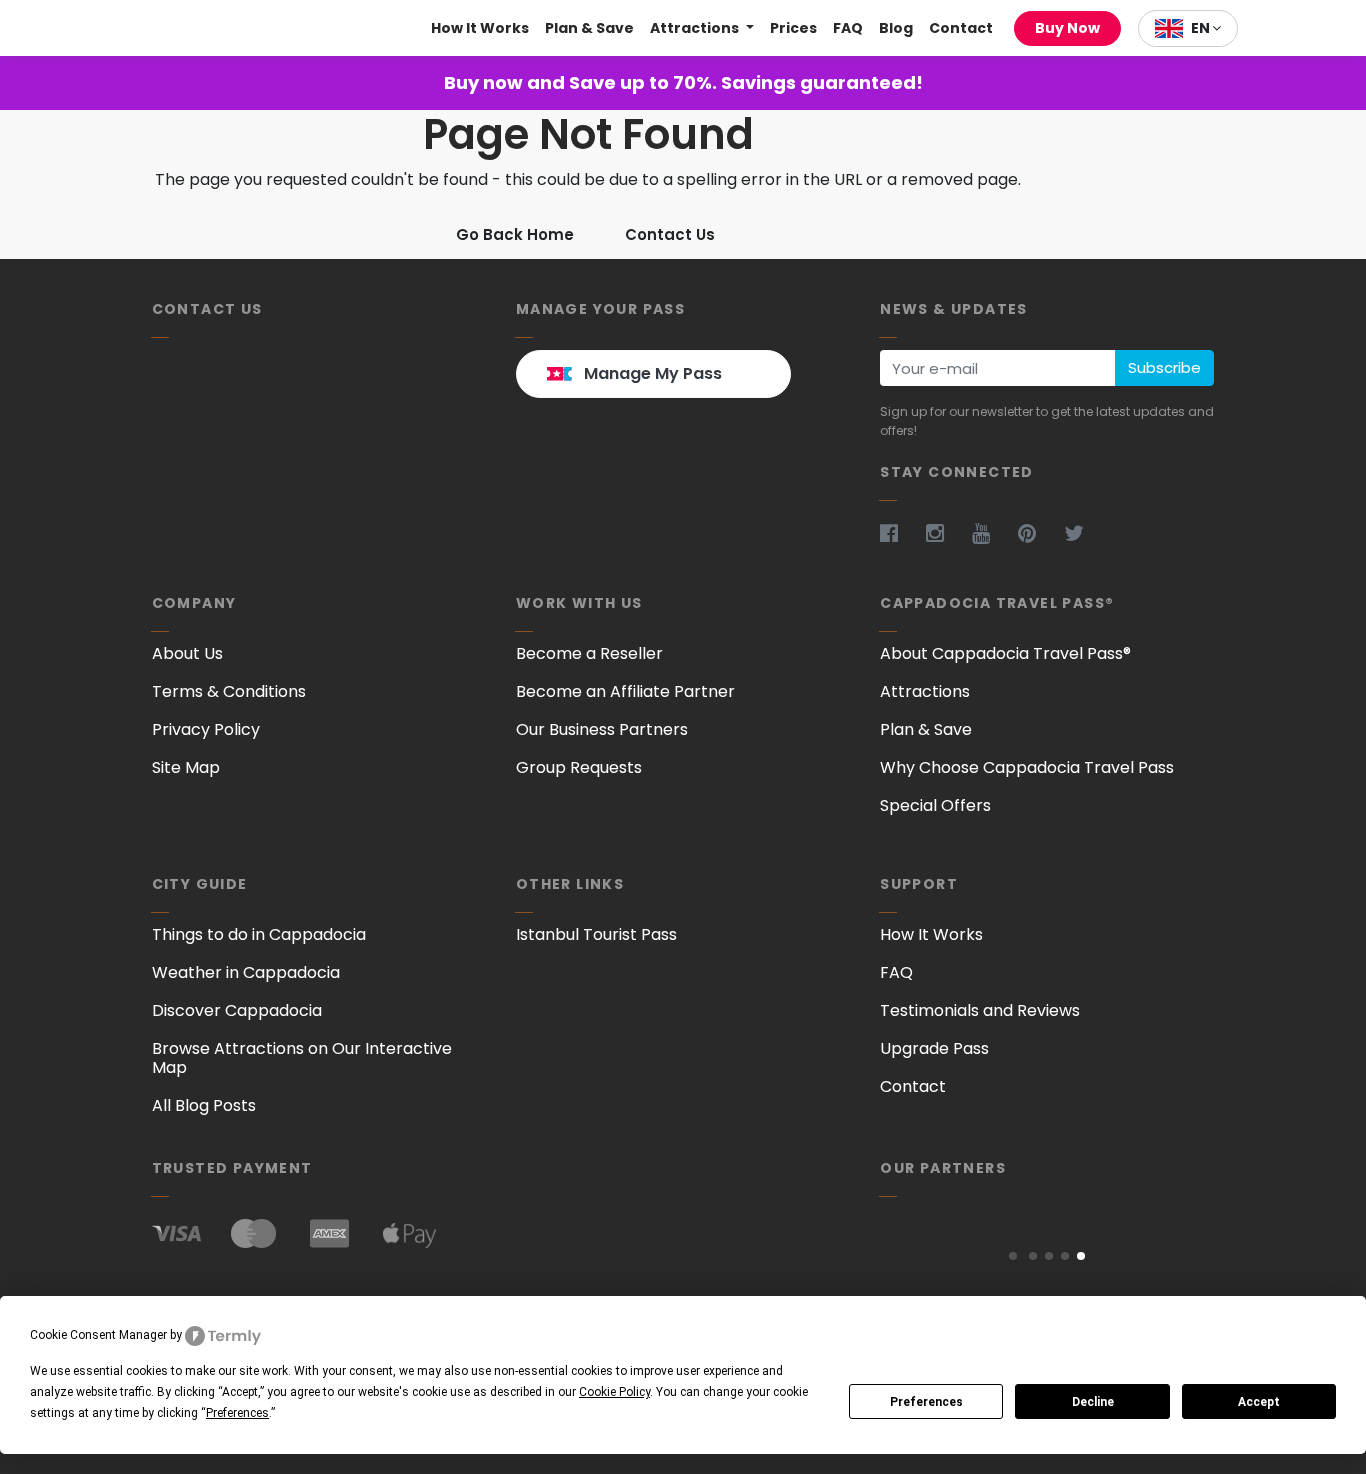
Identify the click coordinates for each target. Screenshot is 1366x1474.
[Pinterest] (1039, 533)
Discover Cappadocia (237, 1010)
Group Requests (579, 767)
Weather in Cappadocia (246, 972)
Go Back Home (515, 234)
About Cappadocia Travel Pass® (1005, 653)
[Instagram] (947, 533)
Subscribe (1164, 367)
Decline (1093, 1402)
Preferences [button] (237, 1413)
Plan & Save (589, 28)
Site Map (186, 767)
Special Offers (935, 805)
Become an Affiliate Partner (625, 691)
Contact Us (670, 234)
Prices (793, 28)
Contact (961, 28)
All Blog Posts (204, 1105)
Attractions (696, 28)
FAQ (848, 28)
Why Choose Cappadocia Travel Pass (1027, 767)
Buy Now (1067, 28)
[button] (1013, 1256)
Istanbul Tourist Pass (596, 934)
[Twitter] (1086, 533)
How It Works (480, 28)
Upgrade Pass (934, 1048)
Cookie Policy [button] (614, 1392)
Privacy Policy (206, 729)
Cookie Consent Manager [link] (98, 1335)
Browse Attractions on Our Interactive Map (302, 1058)
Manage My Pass (653, 373)
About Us (187, 653)
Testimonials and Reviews (980, 1010)
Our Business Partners (602, 729)
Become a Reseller (589, 653)
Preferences (926, 1402)
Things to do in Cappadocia (259, 934)
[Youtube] (993, 533)
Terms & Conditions (229, 691)
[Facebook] (901, 533)
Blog (896, 28)
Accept (1259, 1402)
